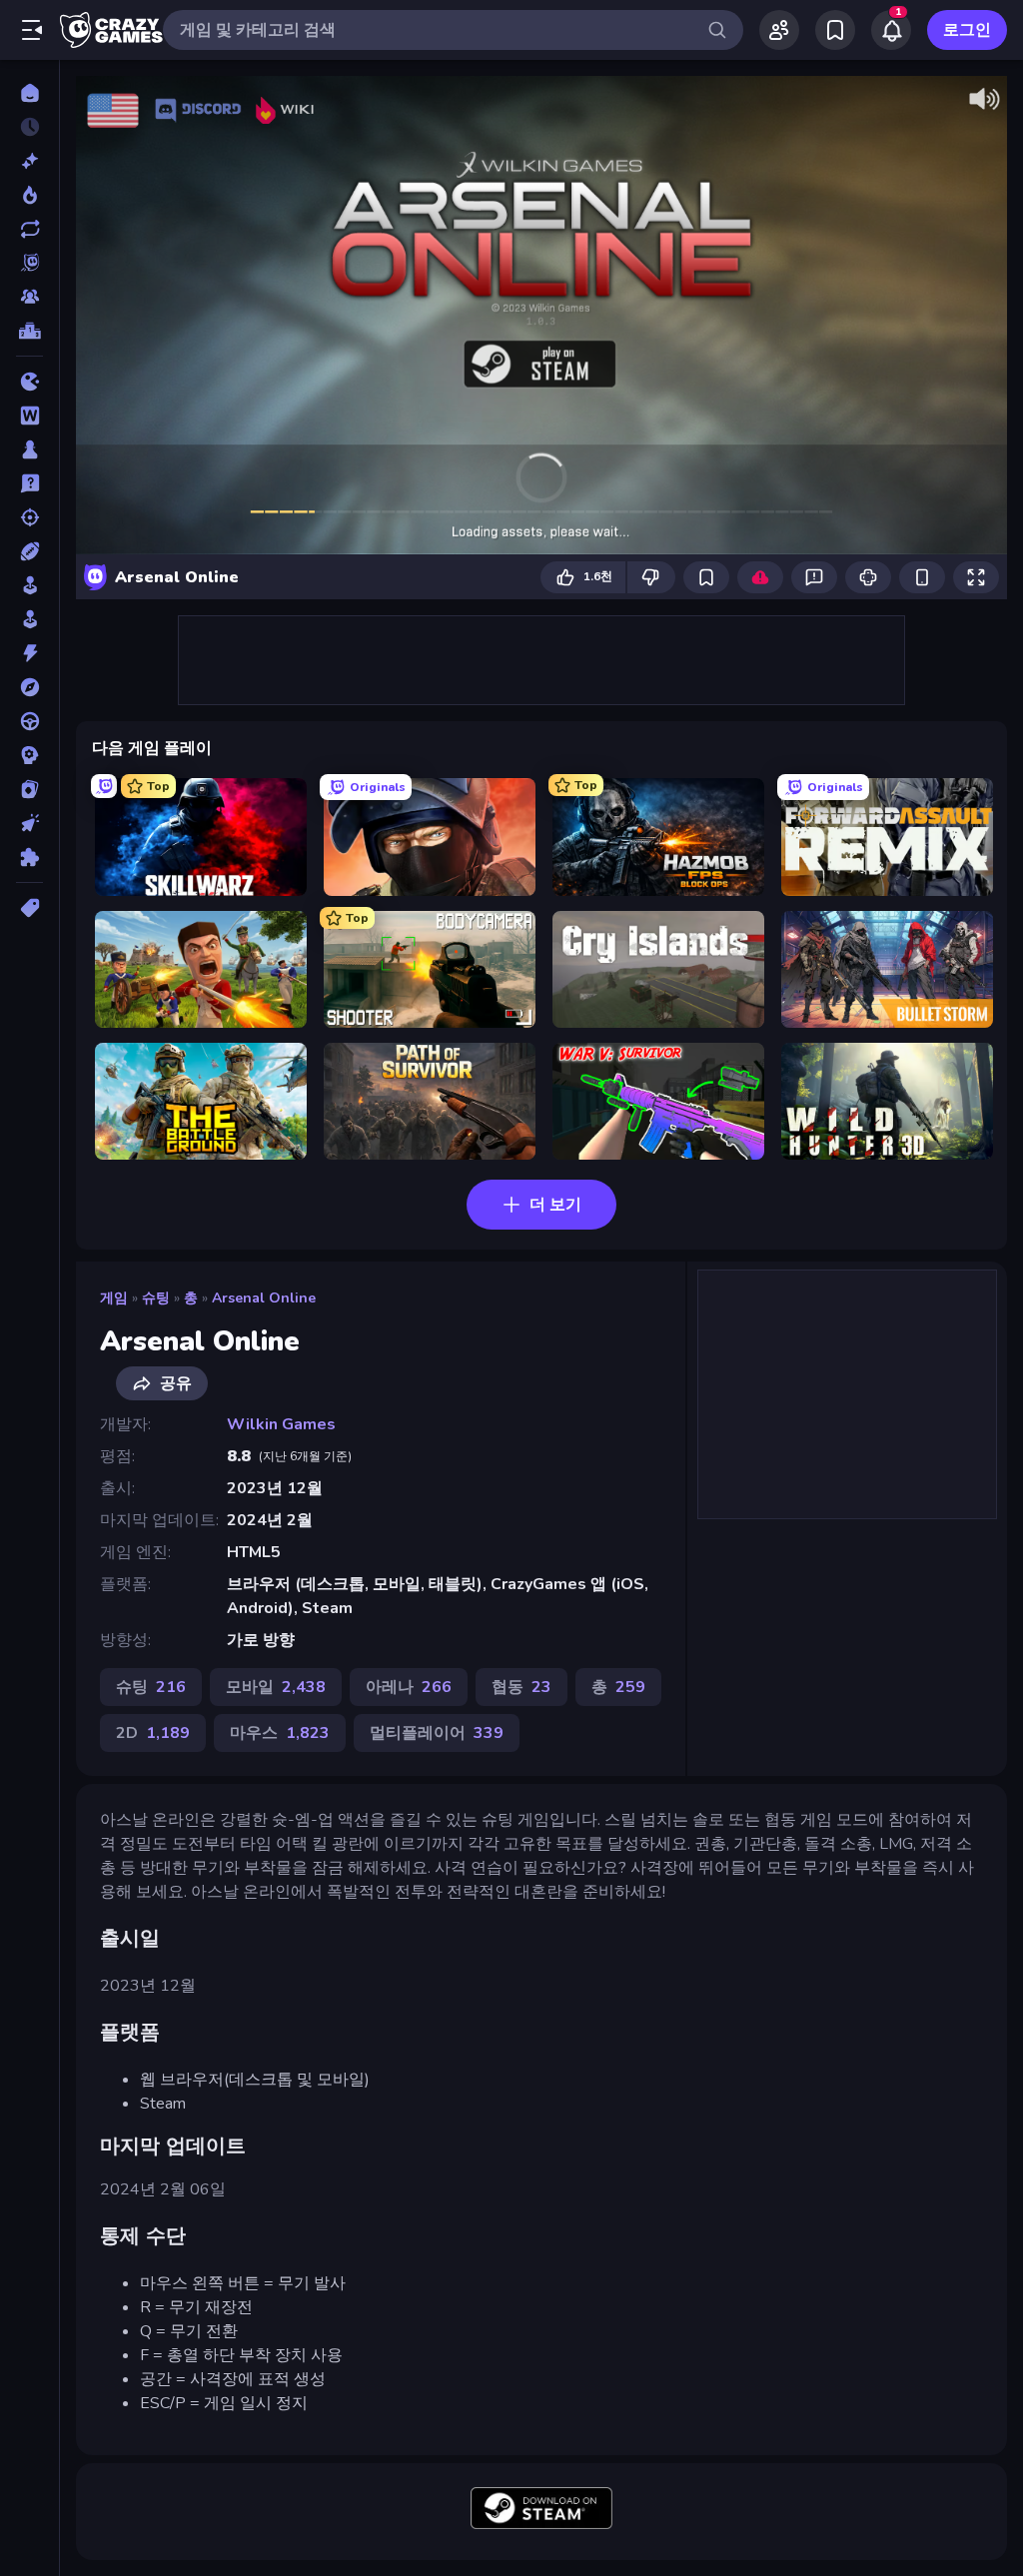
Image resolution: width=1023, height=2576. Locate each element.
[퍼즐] (29, 857)
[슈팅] (29, 517)
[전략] (29, 755)
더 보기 (555, 1205)
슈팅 (156, 1298)
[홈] (29, 93)
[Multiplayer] (29, 297)
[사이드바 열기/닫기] (32, 30)
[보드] (29, 449)
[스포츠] (29, 551)
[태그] (29, 908)
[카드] (29, 789)
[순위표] (29, 331)
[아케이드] (29, 619)
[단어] (29, 416)
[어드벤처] (29, 687)
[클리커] (29, 823)
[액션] (29, 653)
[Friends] (779, 30)
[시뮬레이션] (29, 585)
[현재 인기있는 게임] (29, 195)
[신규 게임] (29, 161)
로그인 (967, 30)
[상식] (29, 483)
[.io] (29, 382)
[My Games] (835, 30)
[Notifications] (891, 30)
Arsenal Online (264, 1298)
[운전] (29, 721)
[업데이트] (29, 229)
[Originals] (29, 263)
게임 (114, 1298)
